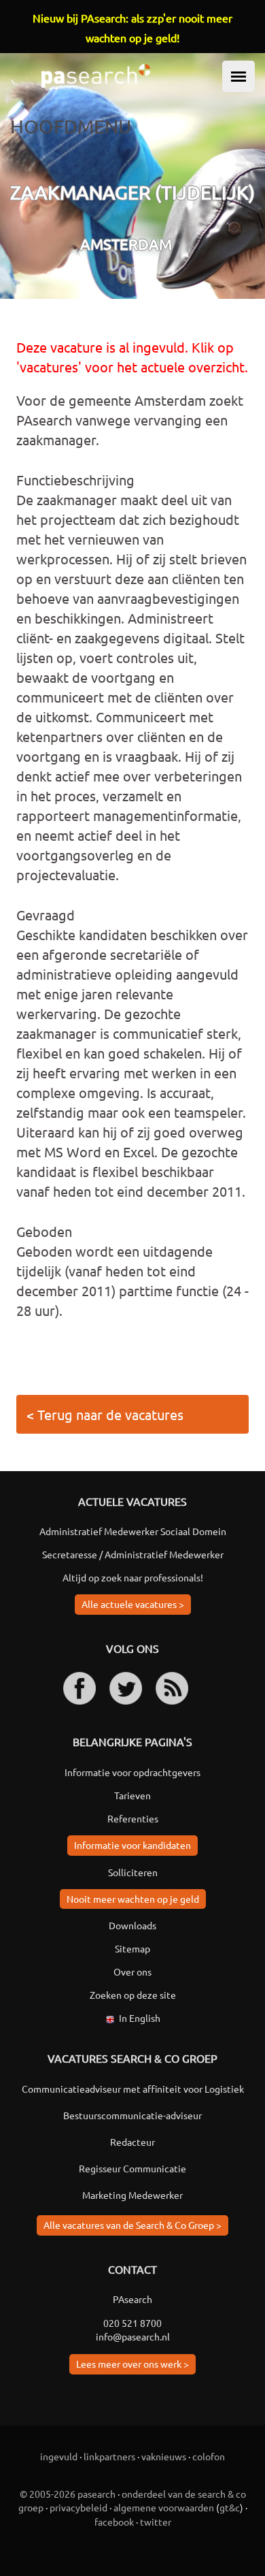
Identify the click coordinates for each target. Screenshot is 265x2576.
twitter (156, 2522)
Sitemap (132, 1948)
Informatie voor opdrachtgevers (132, 1772)
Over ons (132, 1971)
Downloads (132, 1925)
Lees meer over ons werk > (132, 2364)
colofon (209, 2456)
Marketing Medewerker (132, 2195)
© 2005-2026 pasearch (68, 2494)
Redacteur (132, 2142)
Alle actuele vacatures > (133, 1604)
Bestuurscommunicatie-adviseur (132, 2115)
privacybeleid (78, 2507)
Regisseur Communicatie (132, 2168)
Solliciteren (133, 1872)
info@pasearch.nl (133, 2336)
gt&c (230, 2507)
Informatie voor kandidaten (132, 1845)
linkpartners (109, 2456)
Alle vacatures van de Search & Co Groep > (132, 2225)
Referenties (133, 1818)
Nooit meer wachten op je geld (133, 1899)
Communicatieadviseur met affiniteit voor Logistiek (133, 2089)
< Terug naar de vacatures (105, 1414)
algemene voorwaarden (164, 2507)
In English (140, 2018)
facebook (114, 2522)
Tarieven (132, 1795)
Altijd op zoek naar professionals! (133, 1577)
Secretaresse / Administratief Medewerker (133, 1554)
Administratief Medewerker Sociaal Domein (133, 1531)
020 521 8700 (132, 2323)
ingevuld (59, 2456)
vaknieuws (164, 2456)
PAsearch (132, 2299)
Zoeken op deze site (133, 1995)
